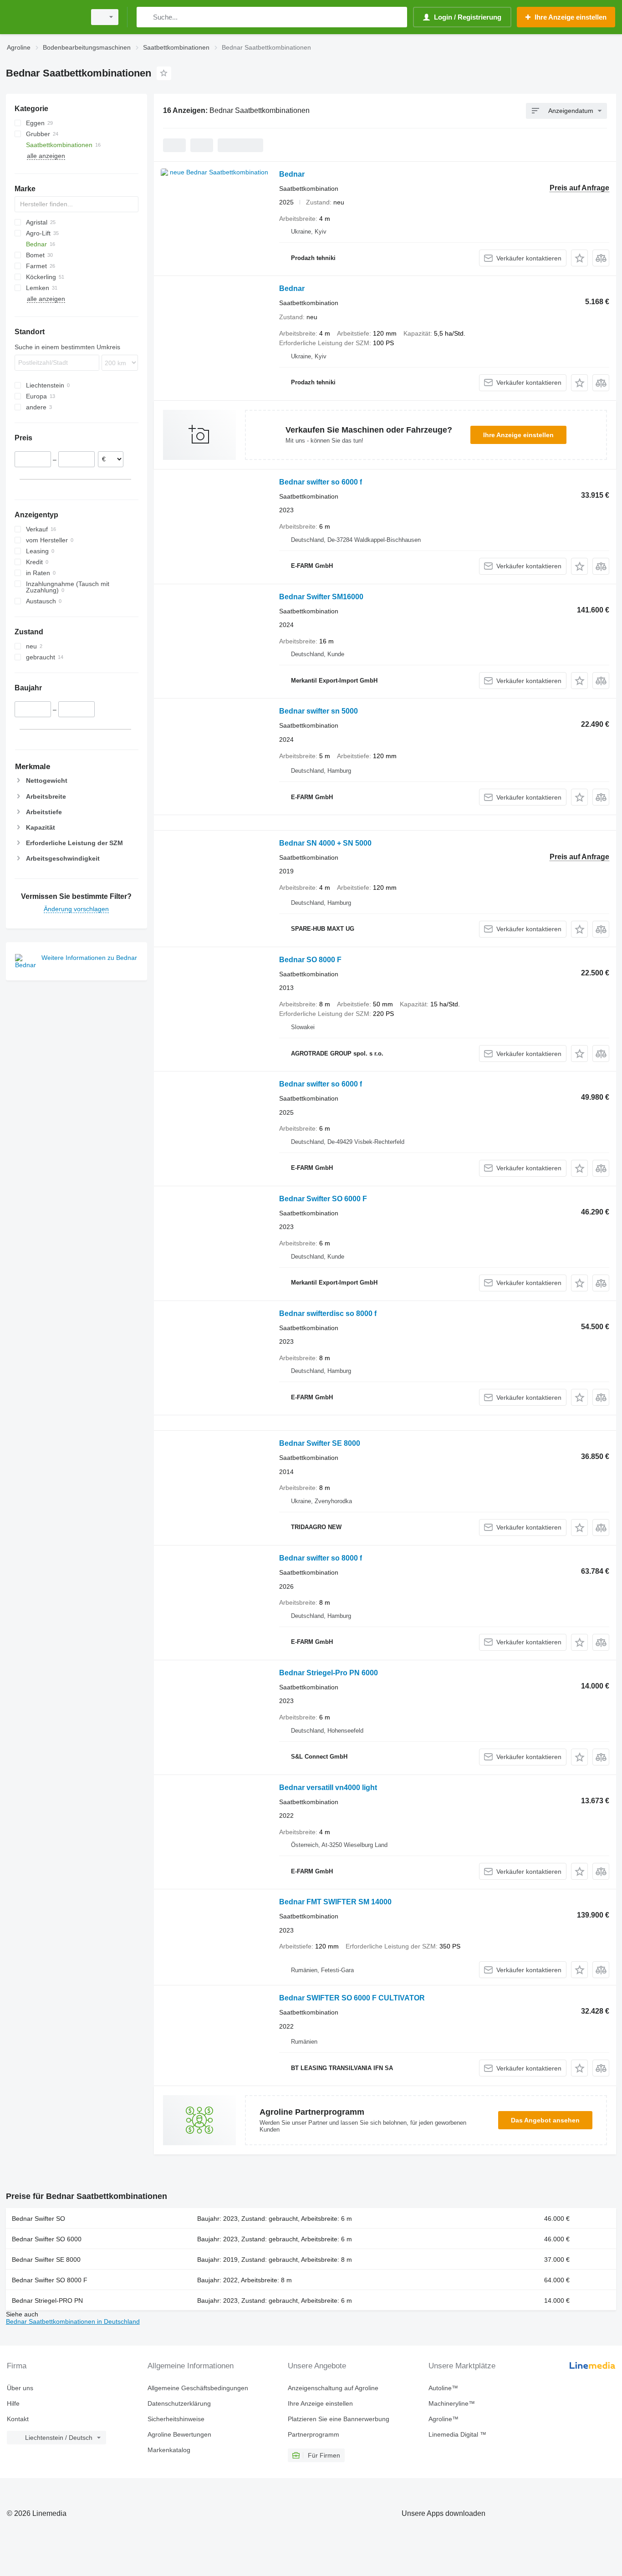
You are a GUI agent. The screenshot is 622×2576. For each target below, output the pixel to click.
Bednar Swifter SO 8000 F (50, 2280)
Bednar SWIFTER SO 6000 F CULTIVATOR (352, 1998)
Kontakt (18, 2419)
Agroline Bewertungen (179, 2434)
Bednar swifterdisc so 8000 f (328, 1314)
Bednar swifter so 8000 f (321, 1558)
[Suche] (145, 17)
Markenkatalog (169, 2450)
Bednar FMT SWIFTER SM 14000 (335, 1902)
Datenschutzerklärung (179, 2403)
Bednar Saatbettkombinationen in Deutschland (73, 2321)
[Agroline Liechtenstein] (43, 17)
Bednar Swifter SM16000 (321, 597)
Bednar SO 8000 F (310, 960)
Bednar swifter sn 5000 (319, 711)
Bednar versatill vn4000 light (328, 1788)
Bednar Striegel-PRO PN (47, 2301)
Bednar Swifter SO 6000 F (323, 1199)
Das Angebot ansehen (545, 2120)
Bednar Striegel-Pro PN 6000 (329, 1673)
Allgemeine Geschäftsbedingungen (198, 2388)
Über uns (20, 2388)
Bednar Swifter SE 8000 (320, 1443)
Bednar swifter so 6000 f (321, 482)
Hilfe (13, 2403)
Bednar (292, 174)
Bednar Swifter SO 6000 (47, 2239)
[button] (579, 258)
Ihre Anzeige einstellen (518, 435)
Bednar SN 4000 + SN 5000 (325, 843)
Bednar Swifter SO (38, 2219)
